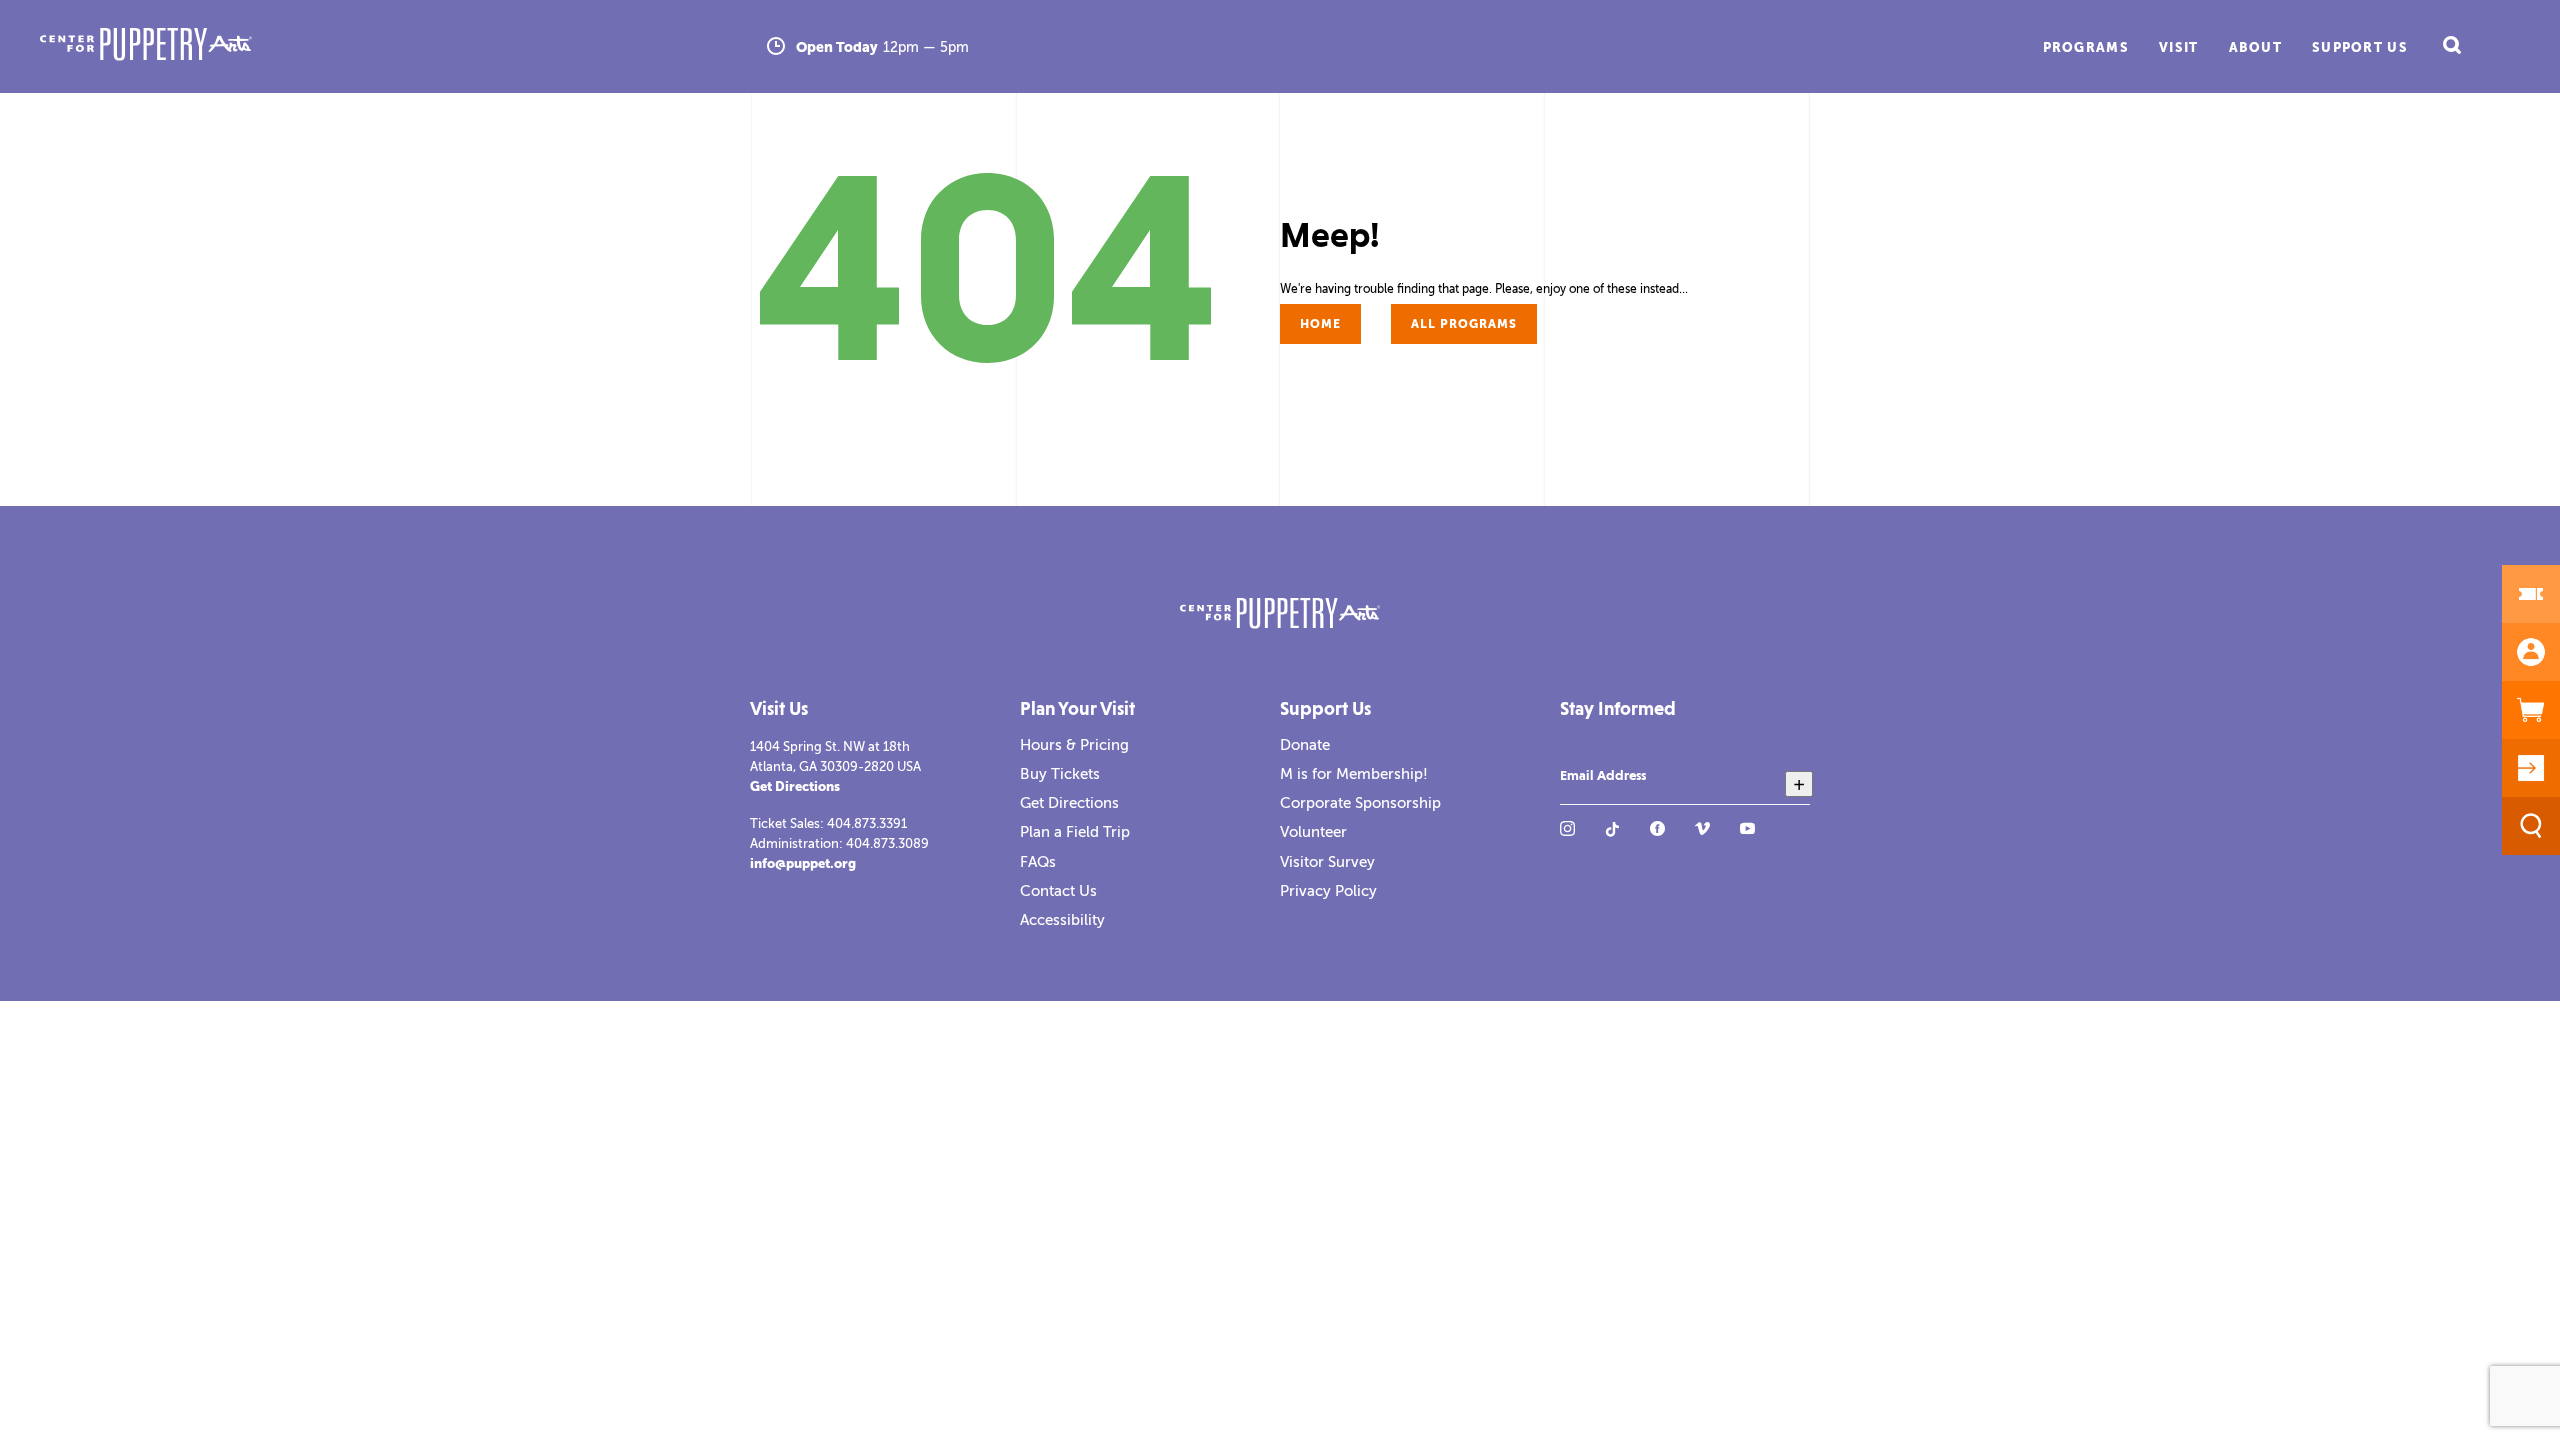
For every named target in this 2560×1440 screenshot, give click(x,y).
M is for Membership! (1354, 774)
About (2256, 47)
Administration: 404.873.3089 (839, 843)
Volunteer (1313, 832)
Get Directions (795, 786)
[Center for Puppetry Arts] (398, 46)
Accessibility (1062, 920)
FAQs (1038, 862)
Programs (2086, 47)
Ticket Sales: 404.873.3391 (828, 823)
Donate (1305, 745)
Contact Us (1058, 891)
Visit (2179, 47)
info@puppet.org (803, 863)
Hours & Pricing (1074, 745)
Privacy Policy (1328, 891)
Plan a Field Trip (1075, 832)
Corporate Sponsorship (1360, 803)
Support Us (2360, 47)
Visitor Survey (1327, 862)
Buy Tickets (1060, 774)
